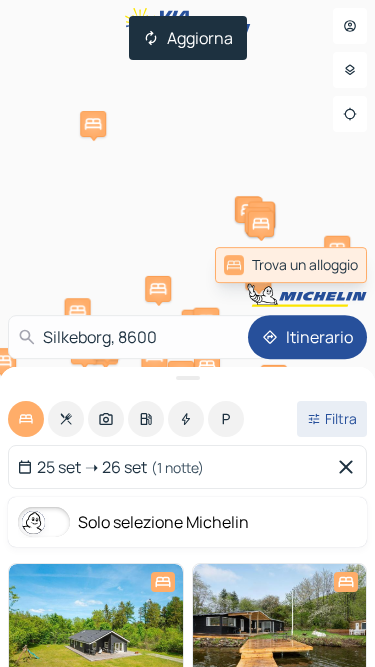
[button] (158, 289)
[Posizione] (350, 114)
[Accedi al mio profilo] (350, 26)
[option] (26, 419)
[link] (318, 265)
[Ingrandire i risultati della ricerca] (187, 378)
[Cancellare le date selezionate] (350, 467)
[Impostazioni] (350, 70)
